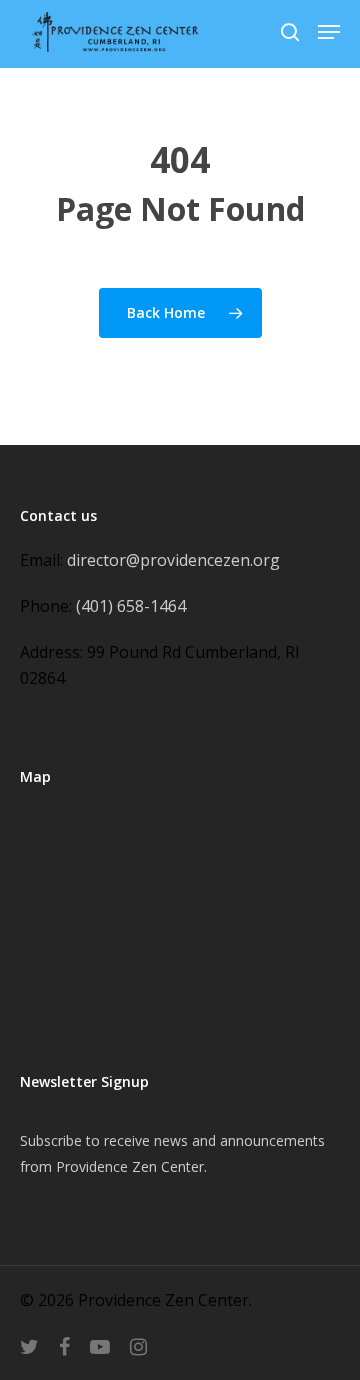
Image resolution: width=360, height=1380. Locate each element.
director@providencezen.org (173, 560)
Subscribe (51, 1140)
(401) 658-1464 (131, 606)
